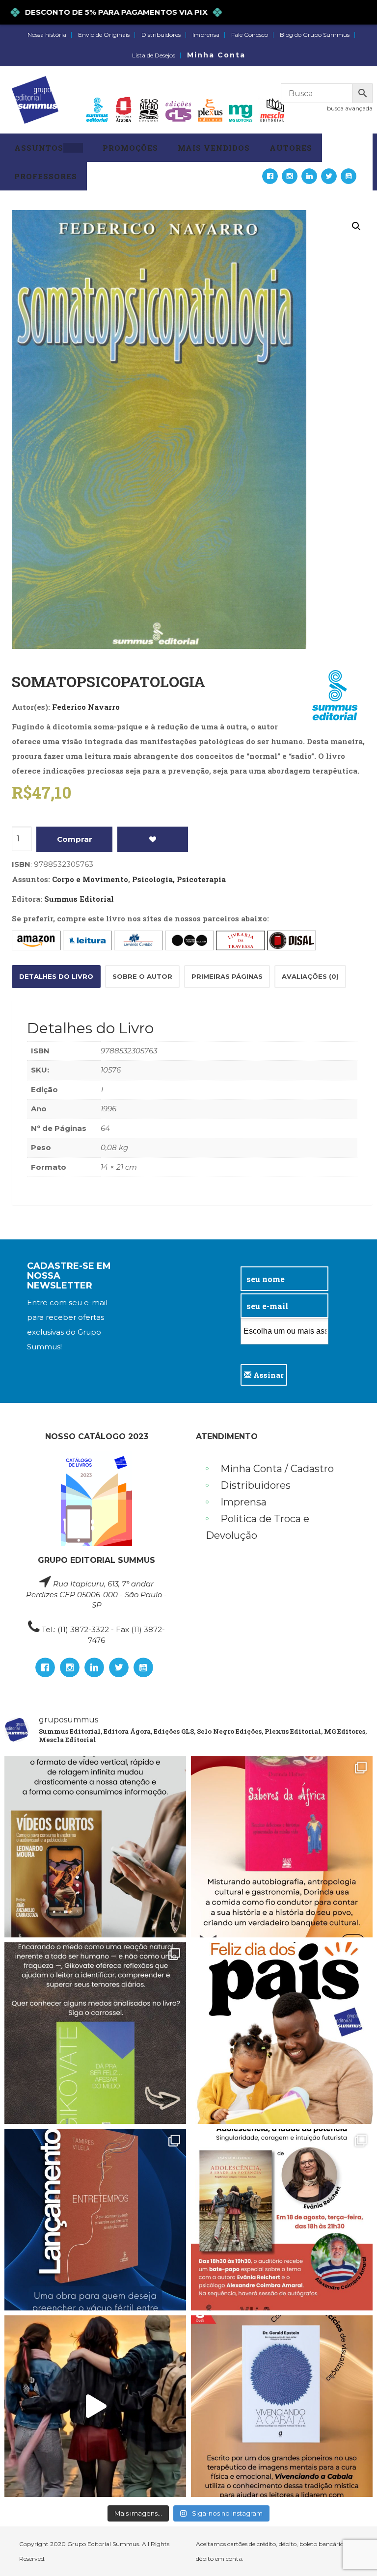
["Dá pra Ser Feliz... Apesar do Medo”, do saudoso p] (95, 2033)
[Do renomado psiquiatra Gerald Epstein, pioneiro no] (282, 2406)
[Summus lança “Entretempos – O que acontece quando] (95, 2220)
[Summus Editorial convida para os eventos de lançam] (282, 2220)
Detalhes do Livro (56, 976)
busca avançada (350, 108)
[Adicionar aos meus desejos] (153, 839)
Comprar (75, 839)
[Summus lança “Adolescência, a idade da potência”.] (95, 2406)
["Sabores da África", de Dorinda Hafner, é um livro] (282, 1847)
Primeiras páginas (227, 976)
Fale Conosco (250, 35)
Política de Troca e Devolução (257, 1527)
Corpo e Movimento (90, 879)
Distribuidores (161, 35)
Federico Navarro (86, 707)
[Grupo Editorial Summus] (35, 100)
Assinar (268, 1375)
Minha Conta (216, 55)
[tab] (56, 977)
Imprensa (206, 35)
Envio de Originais (104, 35)
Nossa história (47, 35)
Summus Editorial (79, 899)
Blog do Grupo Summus (315, 35)
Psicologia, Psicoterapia (179, 879)
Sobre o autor (142, 976)
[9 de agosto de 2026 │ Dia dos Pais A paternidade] (282, 2033)
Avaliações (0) (310, 976)
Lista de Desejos (154, 55)
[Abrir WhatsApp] (352, 2551)
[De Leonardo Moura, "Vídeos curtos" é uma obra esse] (95, 1847)
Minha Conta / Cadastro (277, 1469)
